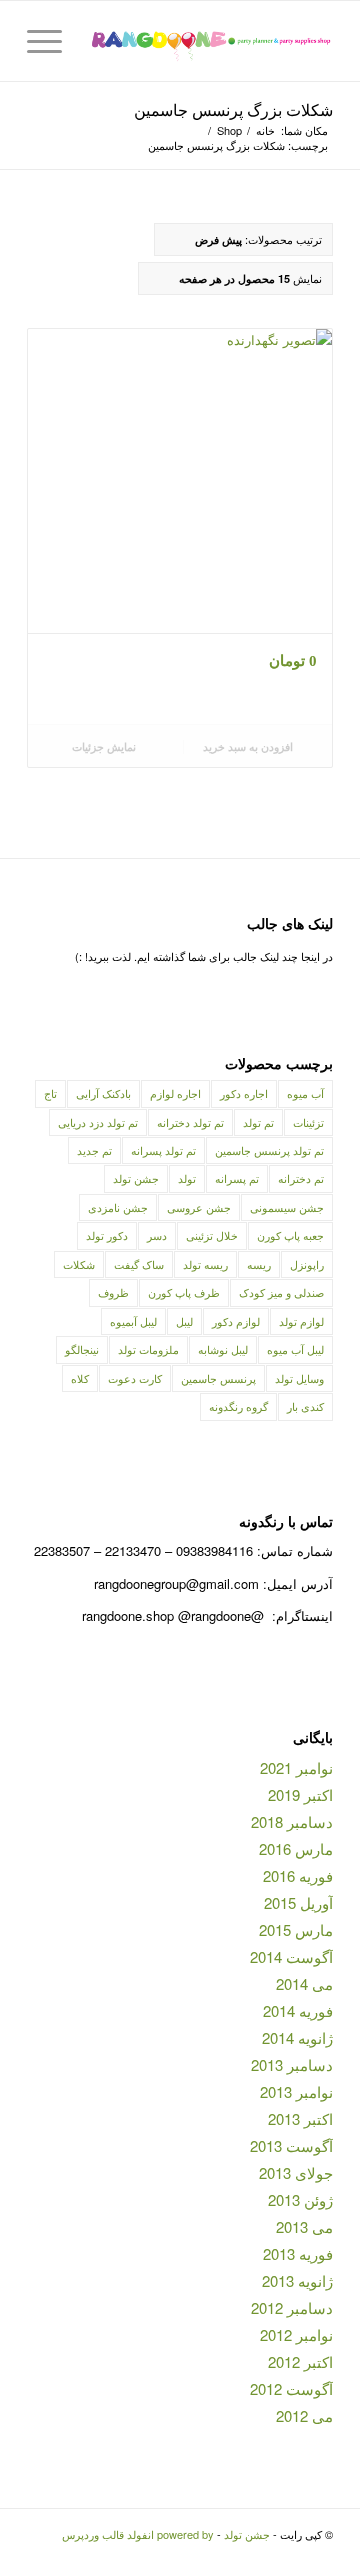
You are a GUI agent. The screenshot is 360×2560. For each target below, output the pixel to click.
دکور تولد (107, 1235)
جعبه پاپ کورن (290, 1235)
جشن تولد (136, 1178)
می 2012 (304, 2415)
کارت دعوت (135, 1378)
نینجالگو (82, 1349)
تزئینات (308, 1122)
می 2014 (304, 1983)
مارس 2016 (296, 1848)
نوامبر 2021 (296, 1767)
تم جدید (94, 1150)
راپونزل (307, 1264)
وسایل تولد (299, 1378)
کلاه (80, 1378)
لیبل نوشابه (223, 1349)
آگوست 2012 (291, 2388)
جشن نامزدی (118, 1207)
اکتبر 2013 (300, 2118)
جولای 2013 (296, 2172)
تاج (50, 1093)
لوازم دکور (236, 1321)
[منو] (51, 41)
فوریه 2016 (298, 1875)
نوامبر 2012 (296, 2334)
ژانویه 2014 (297, 2037)
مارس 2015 (296, 1929)
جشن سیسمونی (287, 1207)
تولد (187, 1178)
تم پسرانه (237, 1178)
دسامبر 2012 (292, 2307)
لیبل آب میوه (295, 1349)
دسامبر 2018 (292, 1821)
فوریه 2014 (298, 2010)
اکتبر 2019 (300, 1794)
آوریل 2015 (298, 1902)
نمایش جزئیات (105, 746)
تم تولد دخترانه (190, 1122)
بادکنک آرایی (103, 1093)
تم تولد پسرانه (163, 1150)
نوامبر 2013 (296, 2091)
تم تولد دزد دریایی (98, 1122)
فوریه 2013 (298, 2253)
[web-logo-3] (210, 41)
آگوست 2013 (291, 2145)
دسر (157, 1235)
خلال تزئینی (212, 1235)
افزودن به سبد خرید (249, 746)
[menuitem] (97, 41)
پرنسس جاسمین (218, 1378)
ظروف (113, 1292)
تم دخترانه (301, 1178)
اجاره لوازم (175, 1093)
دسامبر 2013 (292, 2064)
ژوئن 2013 (300, 2199)
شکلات (79, 1264)
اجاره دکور (244, 1093)
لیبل (184, 1321)
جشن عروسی (199, 1207)
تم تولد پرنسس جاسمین (269, 1150)
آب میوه (305, 1093)
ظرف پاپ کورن (184, 1292)
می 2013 (304, 2226)
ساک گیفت (139, 1264)
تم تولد (258, 1122)
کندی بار (305, 1406)
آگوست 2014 (291, 1956)
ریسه (259, 1264)
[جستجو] (97, 41)
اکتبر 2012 (300, 2361)
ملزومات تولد (148, 1349)
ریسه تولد (205, 1264)
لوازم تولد (301, 1321)
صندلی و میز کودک (281, 1292)
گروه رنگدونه (238, 1406)
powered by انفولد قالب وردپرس (138, 2534)
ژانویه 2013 (297, 2280)
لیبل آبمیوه (133, 1321)
